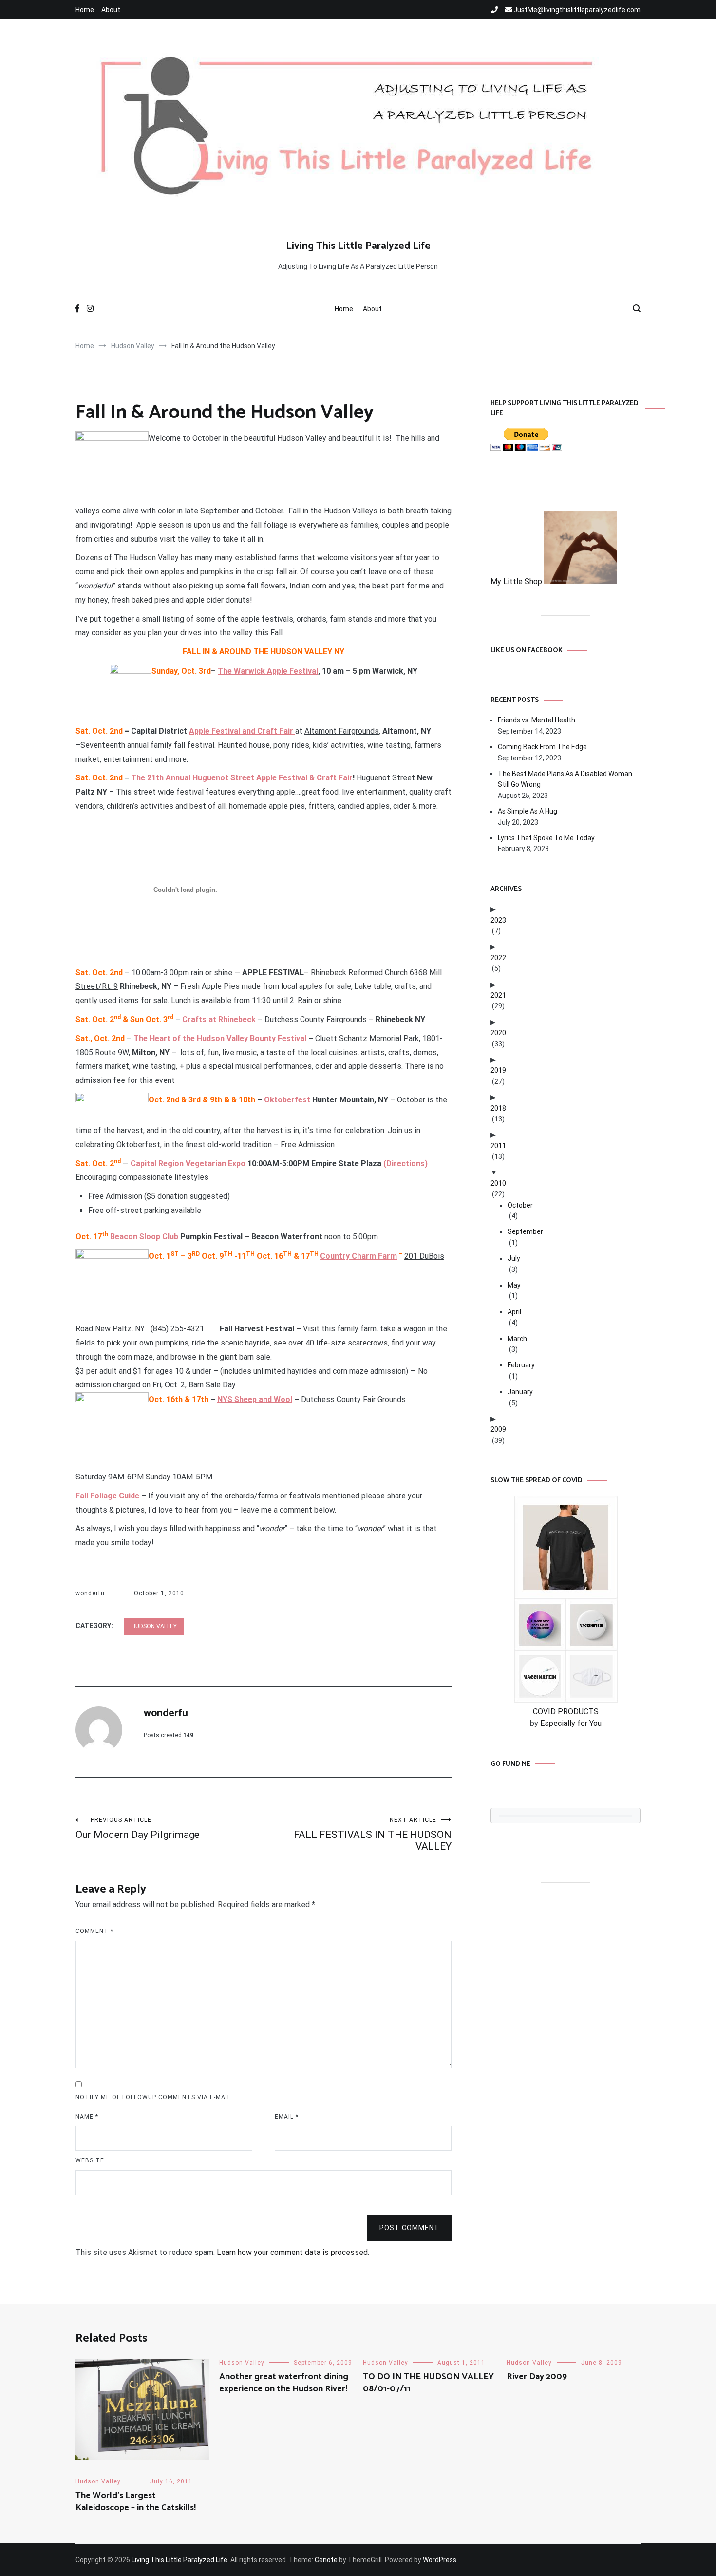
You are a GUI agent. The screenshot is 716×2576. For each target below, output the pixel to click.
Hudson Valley (154, 1626)
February (521, 1365)
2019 (498, 1070)
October (520, 1205)
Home (85, 10)
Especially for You (571, 1723)
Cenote (326, 2560)
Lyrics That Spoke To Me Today (546, 838)
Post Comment (409, 2228)
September (525, 1231)
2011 (498, 1146)
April (514, 1312)
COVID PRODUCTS (566, 1712)
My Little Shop (517, 581)
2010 (498, 1183)
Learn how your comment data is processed (292, 2252)
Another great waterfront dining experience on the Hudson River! (284, 2383)
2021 (498, 995)
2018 (498, 1108)
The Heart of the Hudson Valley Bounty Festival (221, 1038)
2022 (498, 958)
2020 (498, 1033)
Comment (94, 1931)
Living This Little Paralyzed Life (358, 246)
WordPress (440, 2560)
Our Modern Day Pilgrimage (138, 1828)
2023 (498, 920)
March (517, 1339)
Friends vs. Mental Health (537, 720)
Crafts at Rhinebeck (219, 1019)
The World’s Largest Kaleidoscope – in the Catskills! (136, 2502)
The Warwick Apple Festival (268, 671)
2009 (498, 1429)
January (520, 1392)
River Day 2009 (537, 2377)
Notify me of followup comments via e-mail (153, 2097)
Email (287, 2117)
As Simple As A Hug (528, 811)
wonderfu (90, 1593)
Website (90, 2160)
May (514, 1285)
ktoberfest (290, 1100)
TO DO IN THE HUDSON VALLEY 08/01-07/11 (428, 2383)
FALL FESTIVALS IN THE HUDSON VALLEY (373, 1834)
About (111, 10)
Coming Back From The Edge (542, 747)
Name (87, 2117)
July (514, 1258)
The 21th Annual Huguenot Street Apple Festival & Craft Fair (242, 778)
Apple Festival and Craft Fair (241, 731)
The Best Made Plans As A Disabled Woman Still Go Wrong (565, 779)
